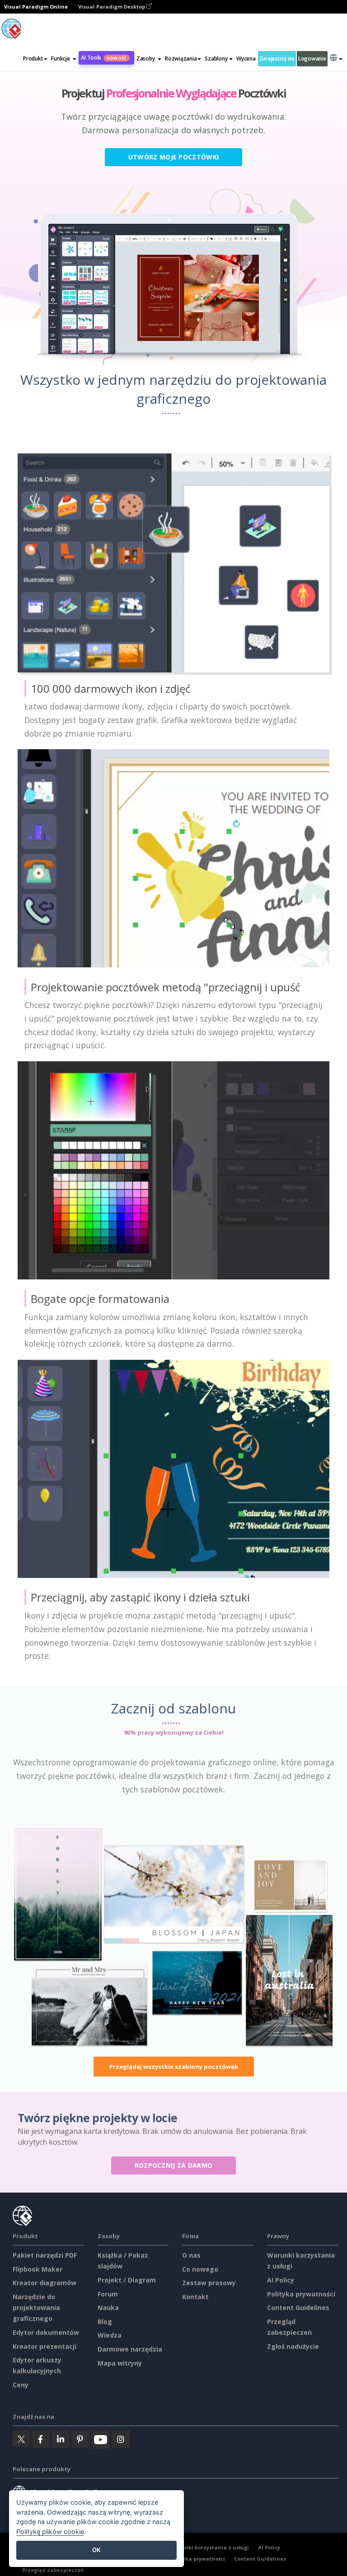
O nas (191, 2255)
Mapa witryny (120, 2363)
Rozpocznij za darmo (174, 2165)
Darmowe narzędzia (130, 2349)
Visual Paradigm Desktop (112, 7)
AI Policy (281, 2280)
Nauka (108, 2308)
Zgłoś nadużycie (293, 2346)
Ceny (21, 2385)
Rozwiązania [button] (181, 58)
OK (96, 2550)
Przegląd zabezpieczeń (53, 2570)
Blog (105, 2322)
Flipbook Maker (38, 2269)
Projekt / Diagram (127, 2280)
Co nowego (200, 2269)
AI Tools (104, 58)
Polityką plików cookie (50, 2532)
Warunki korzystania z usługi (210, 2547)
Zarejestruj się (277, 58)
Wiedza (110, 2335)
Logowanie (312, 58)
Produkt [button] (33, 58)
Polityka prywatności (301, 2294)
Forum (108, 2294)
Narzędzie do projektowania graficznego (36, 2308)
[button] (64, 59)
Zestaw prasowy (209, 2283)
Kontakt (195, 2297)
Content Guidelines (298, 2308)
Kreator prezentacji (45, 2346)
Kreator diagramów (45, 2283)
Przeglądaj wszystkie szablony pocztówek (174, 2067)
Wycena (246, 58)
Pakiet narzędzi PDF (45, 2255)
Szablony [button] (216, 58)
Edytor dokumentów (46, 2332)
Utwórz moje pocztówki (173, 157)
